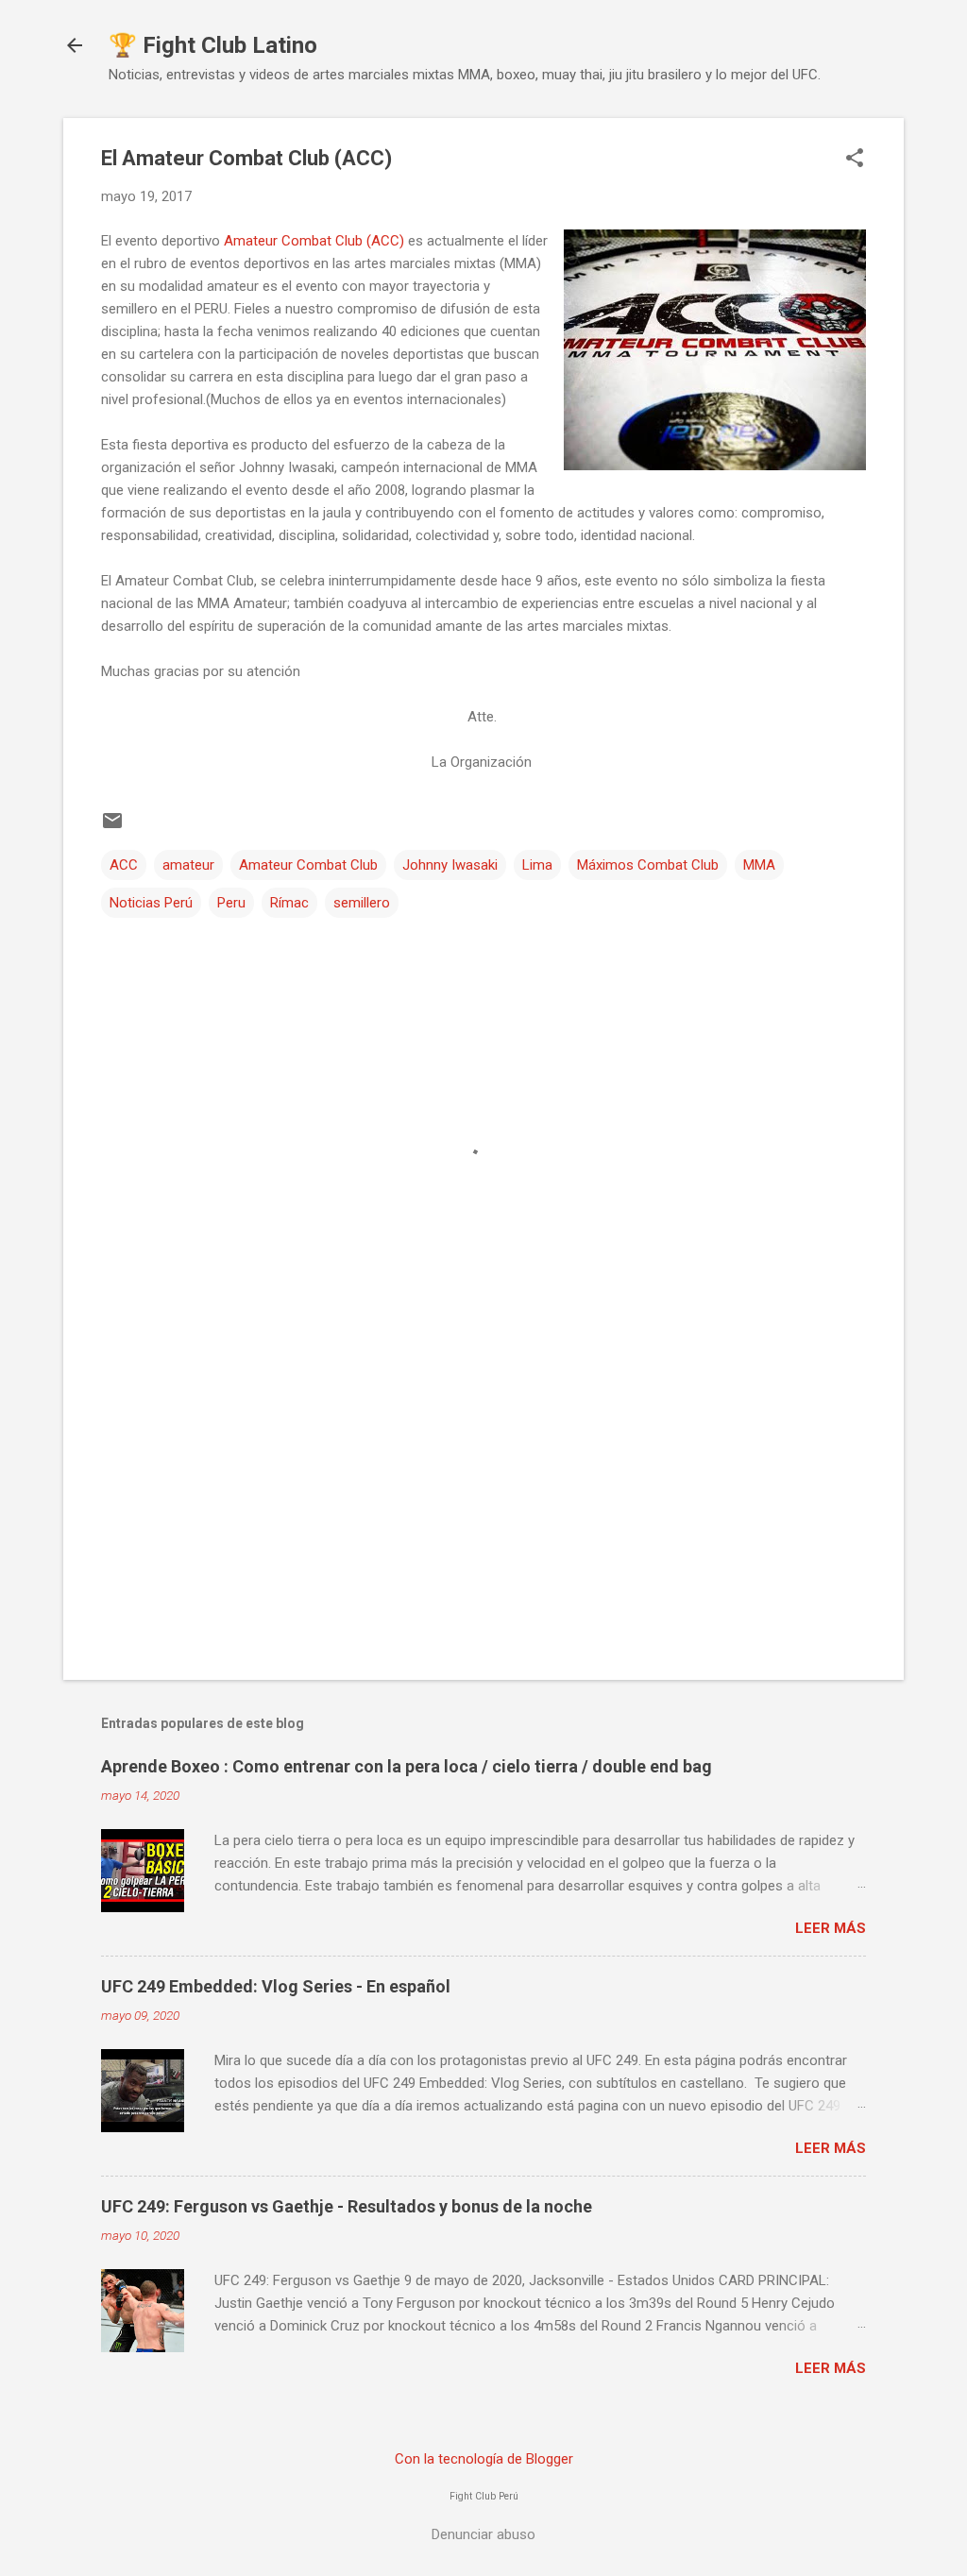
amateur (188, 865)
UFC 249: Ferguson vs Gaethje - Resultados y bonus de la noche (347, 2206)
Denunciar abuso (483, 2534)
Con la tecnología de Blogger (484, 2459)
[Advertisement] (483, 1504)
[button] (855, 160)
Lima (537, 865)
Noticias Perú (151, 903)
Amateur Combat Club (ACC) (316, 241)
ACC (124, 865)
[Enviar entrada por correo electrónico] (112, 827)
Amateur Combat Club (308, 865)
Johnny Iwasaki (450, 865)
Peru (231, 903)
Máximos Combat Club (648, 865)
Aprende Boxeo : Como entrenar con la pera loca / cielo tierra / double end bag (407, 1766)
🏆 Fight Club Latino (213, 45)
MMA (759, 865)
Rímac (289, 903)
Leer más (831, 1928)
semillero (362, 903)
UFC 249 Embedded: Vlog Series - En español (276, 1986)
